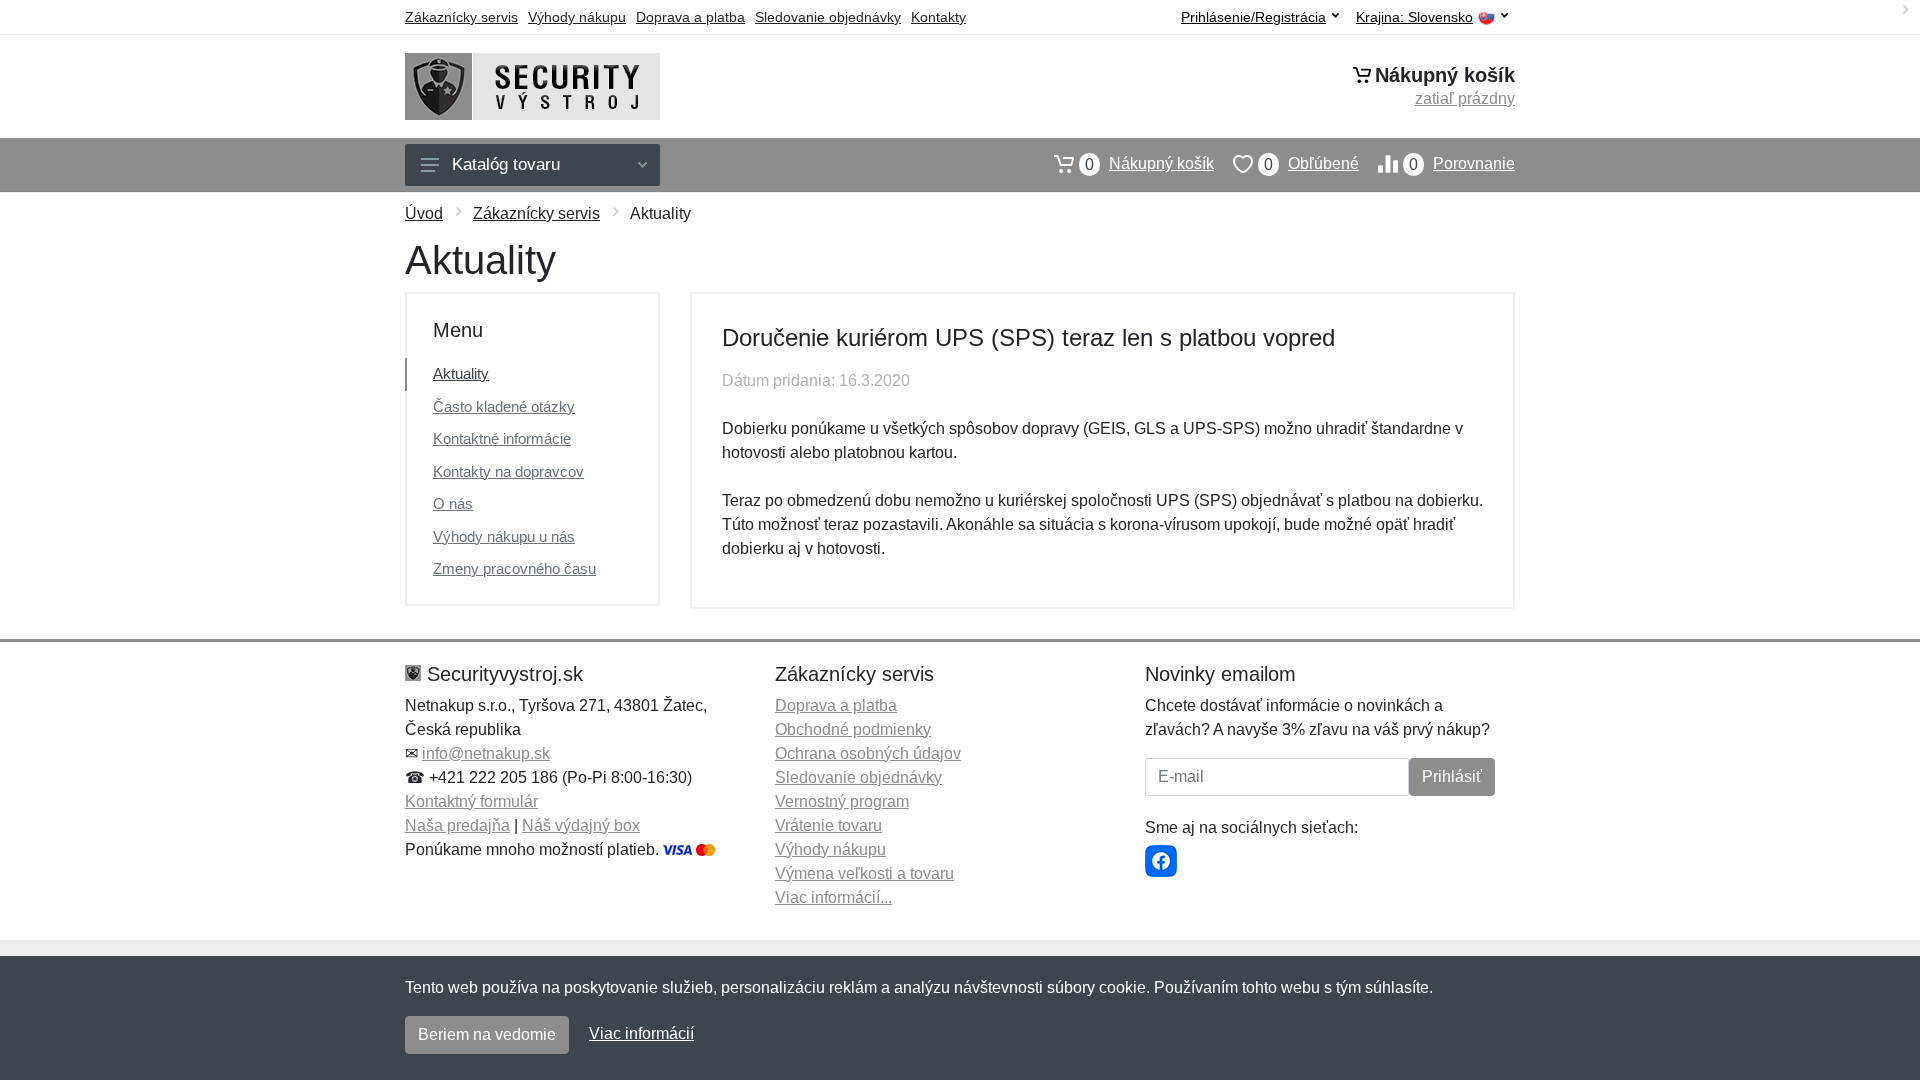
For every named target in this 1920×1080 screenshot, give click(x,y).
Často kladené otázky (504, 406)
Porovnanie (1462, 164)
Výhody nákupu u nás (504, 536)
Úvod (424, 213)
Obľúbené (1311, 164)
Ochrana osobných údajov (868, 753)
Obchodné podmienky (853, 729)
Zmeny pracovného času (514, 568)
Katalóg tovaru (506, 164)
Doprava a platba (690, 17)
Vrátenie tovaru (828, 825)
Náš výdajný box (581, 825)
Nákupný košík (1149, 164)
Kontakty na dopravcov (508, 471)
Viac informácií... (833, 897)
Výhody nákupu (577, 17)
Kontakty (938, 17)
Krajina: (1414, 17)
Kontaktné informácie (502, 438)
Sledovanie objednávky (828, 17)
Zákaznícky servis (461, 17)
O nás (453, 503)
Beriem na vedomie (487, 1034)
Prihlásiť (1452, 776)
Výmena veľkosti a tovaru (864, 873)
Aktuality (461, 373)
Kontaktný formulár (471, 801)
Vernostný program (842, 801)
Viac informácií (641, 1033)
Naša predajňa (457, 825)
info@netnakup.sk (486, 753)
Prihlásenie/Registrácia (1253, 17)
